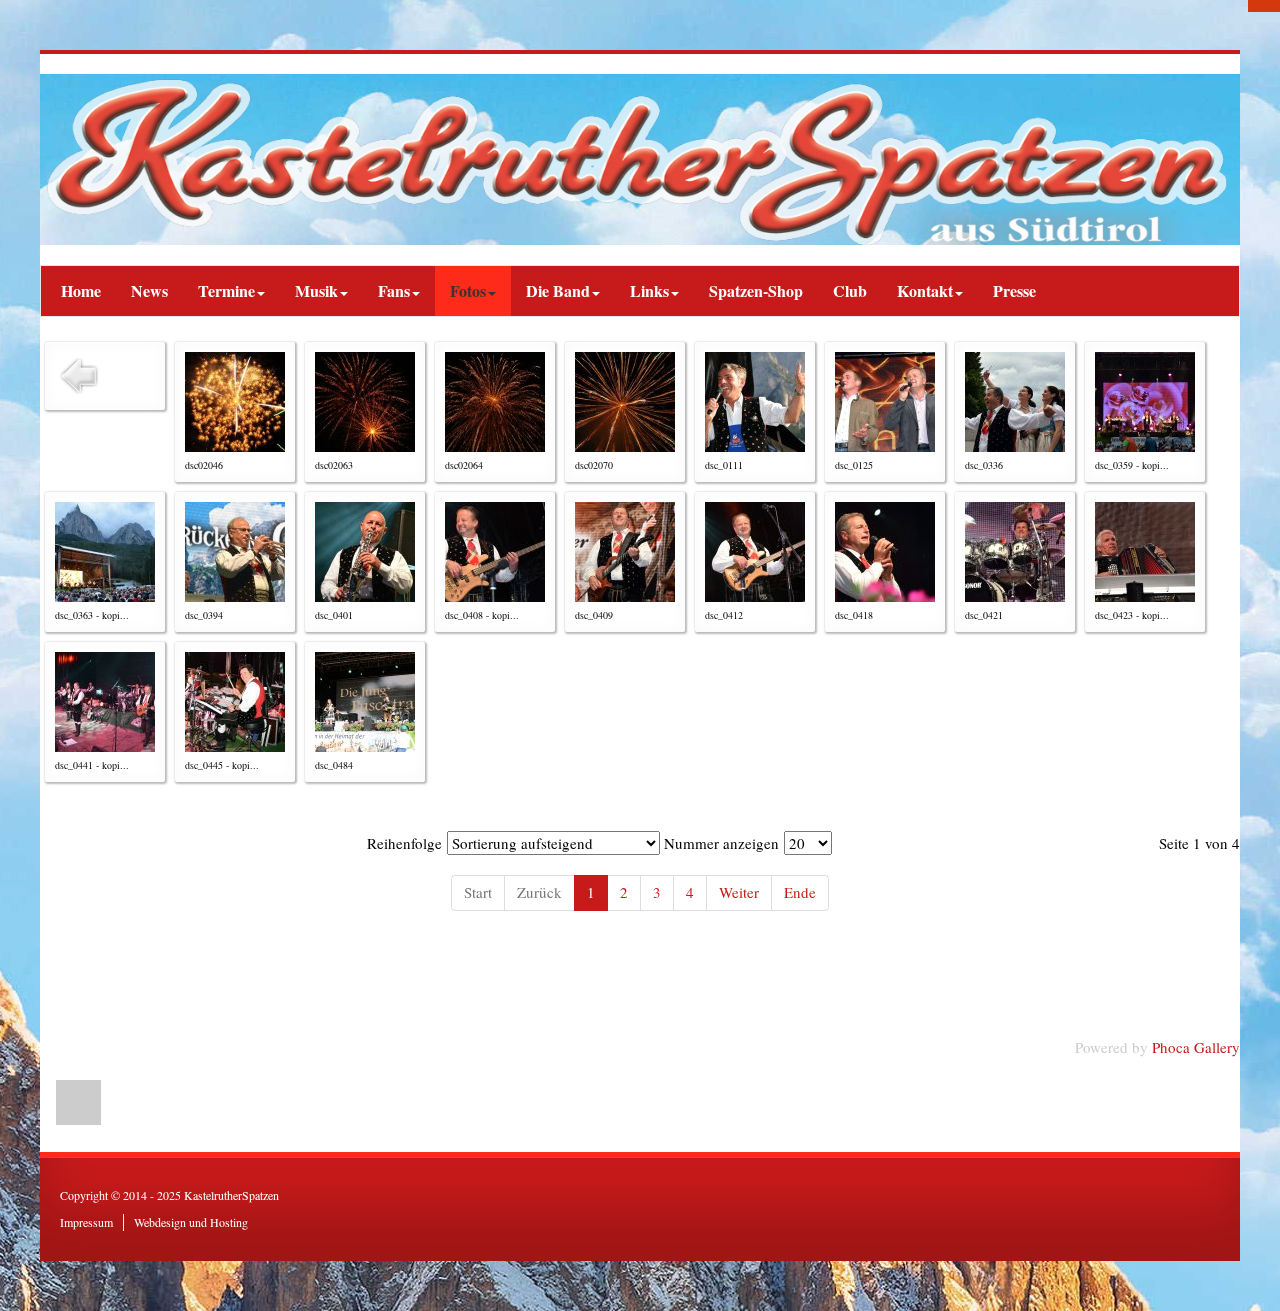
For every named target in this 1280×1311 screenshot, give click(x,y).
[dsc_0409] (625, 552)
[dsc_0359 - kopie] (1145, 402)
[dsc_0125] (885, 402)
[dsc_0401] (365, 552)
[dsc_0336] (1015, 402)
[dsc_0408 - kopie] (495, 552)
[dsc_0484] (365, 702)
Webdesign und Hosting (191, 1222)
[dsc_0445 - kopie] (235, 702)
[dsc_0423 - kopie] (1145, 552)
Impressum (86, 1222)
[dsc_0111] (755, 402)
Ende (800, 892)
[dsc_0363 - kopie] (105, 552)
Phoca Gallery (1196, 1047)
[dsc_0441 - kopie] (105, 702)
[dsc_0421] (1015, 552)
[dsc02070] (625, 402)
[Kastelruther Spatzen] (640, 159)
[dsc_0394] (235, 552)
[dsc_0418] (885, 552)
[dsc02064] (495, 402)
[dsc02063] (365, 402)
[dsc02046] (235, 402)
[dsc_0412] (755, 552)
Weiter (739, 892)
